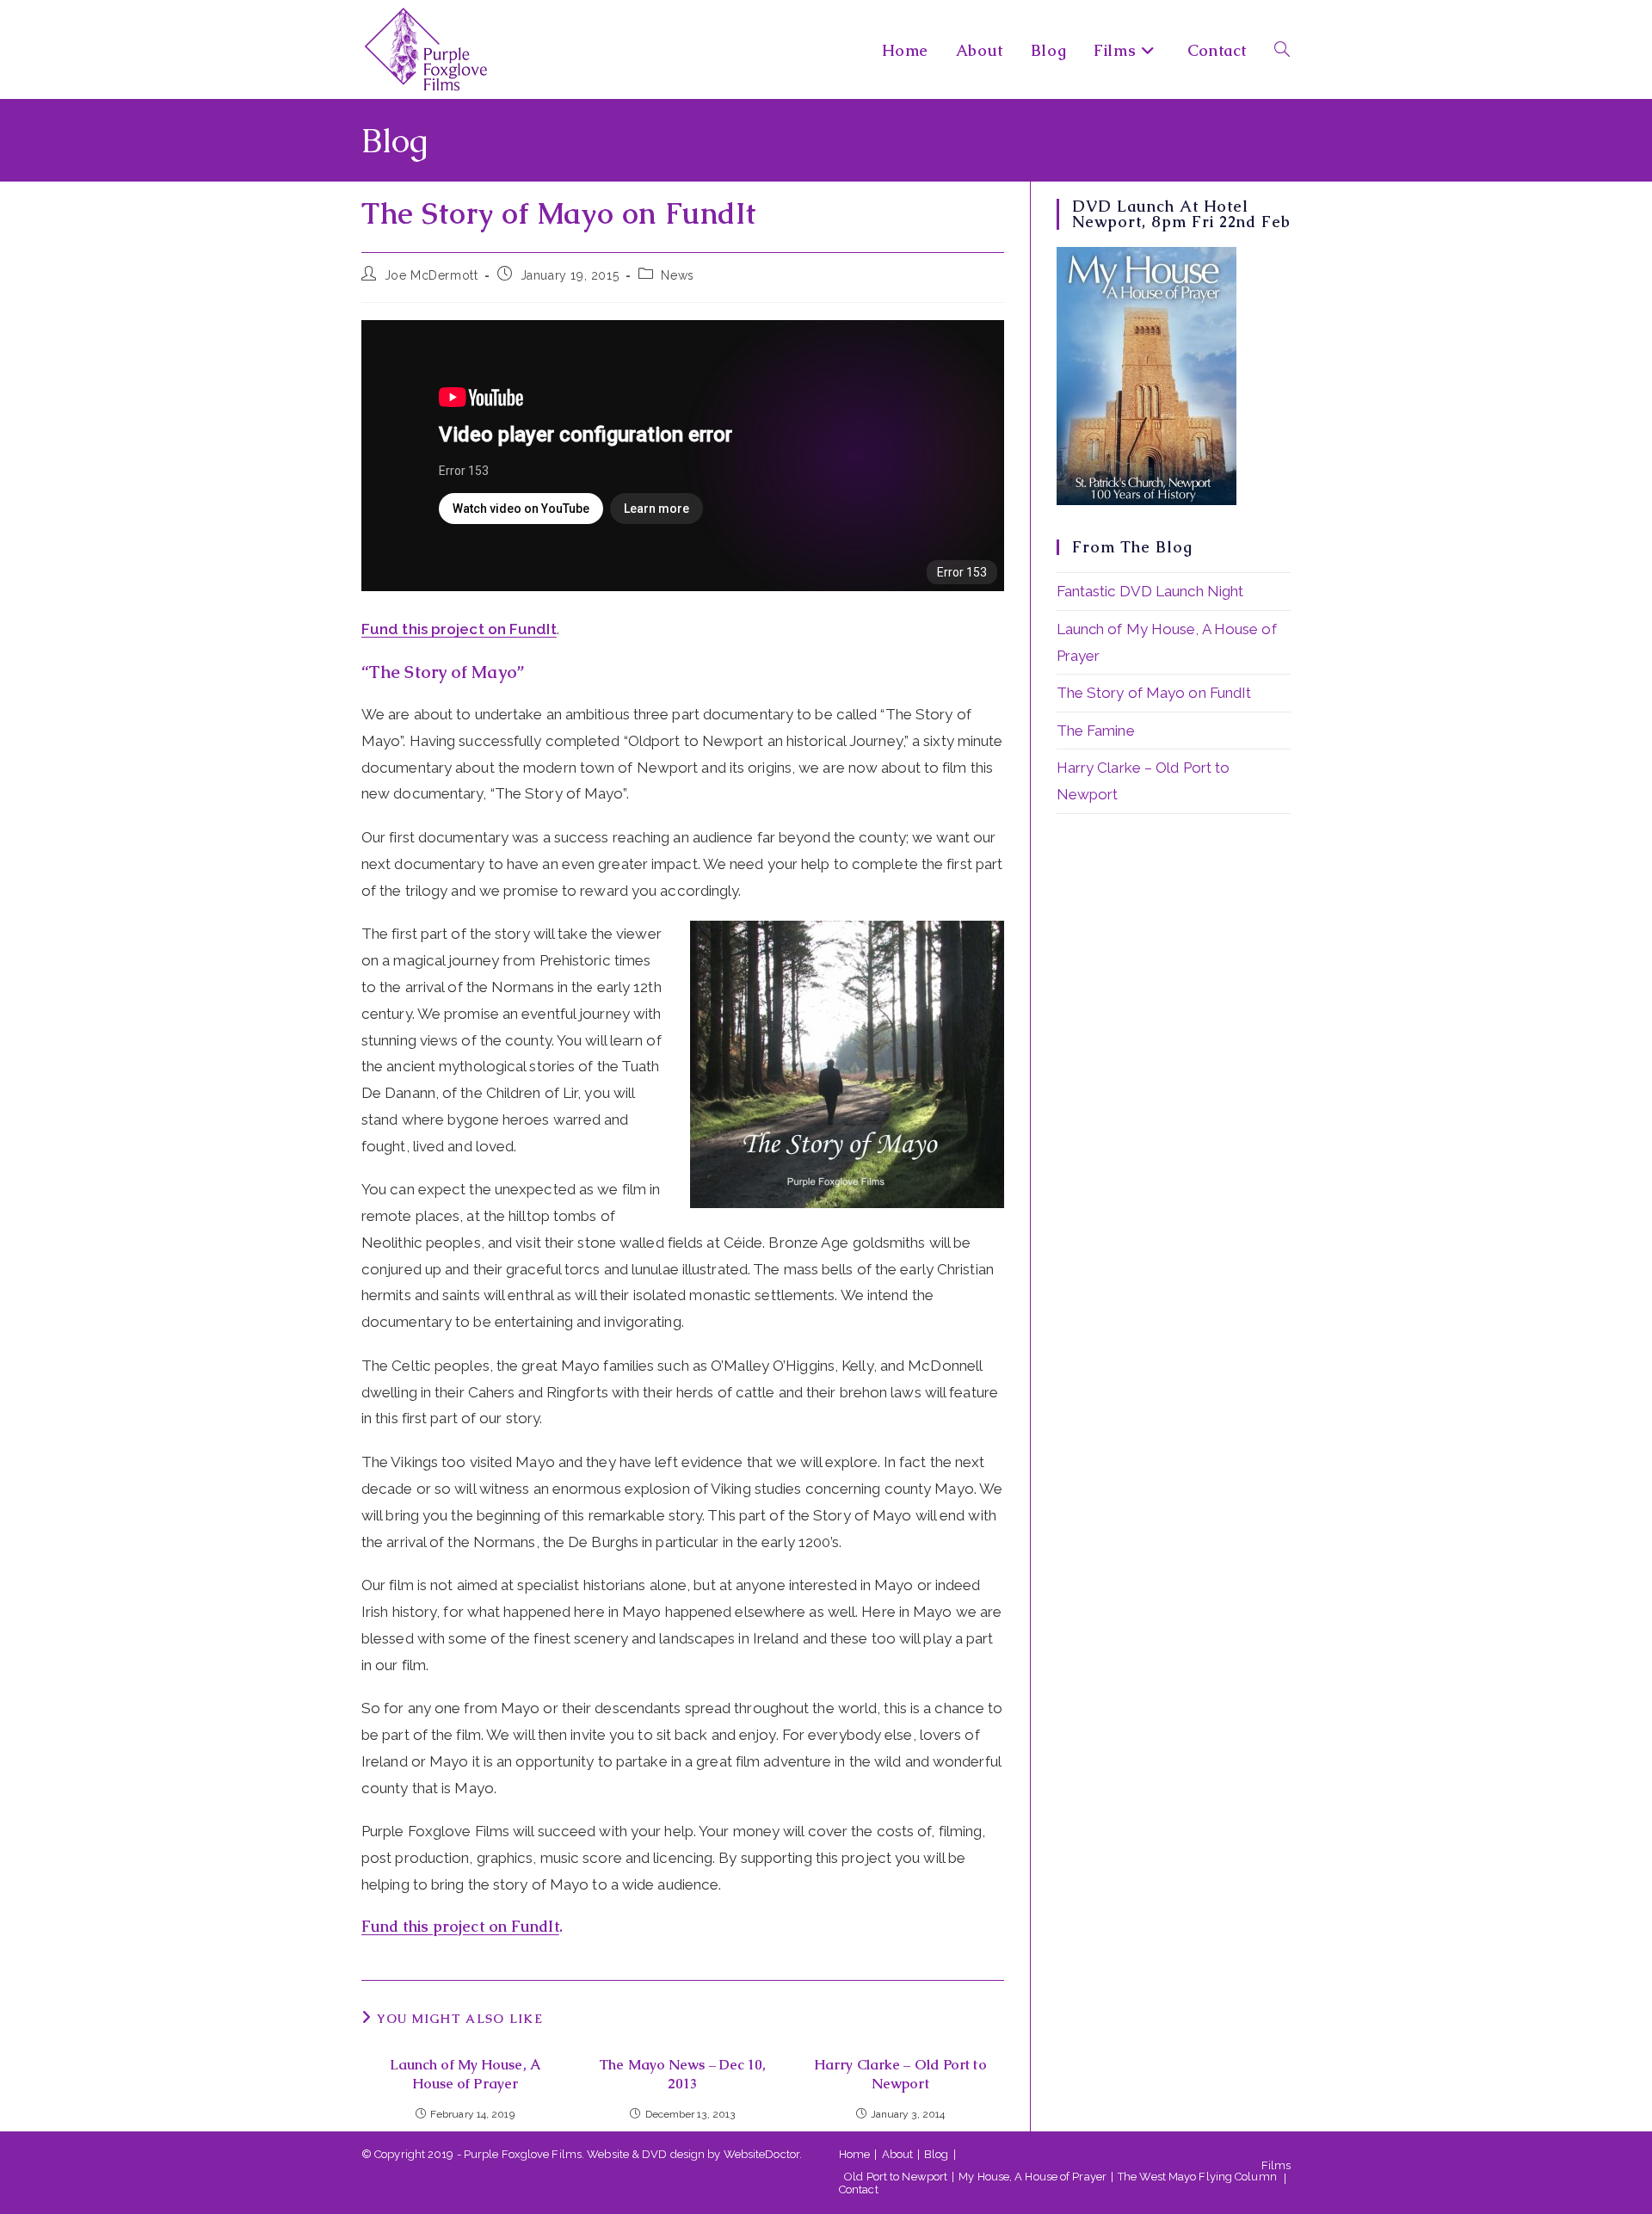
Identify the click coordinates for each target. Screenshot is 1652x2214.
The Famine (1096, 731)
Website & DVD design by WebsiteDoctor (693, 2154)
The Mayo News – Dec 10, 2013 (682, 2074)
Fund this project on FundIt (459, 629)
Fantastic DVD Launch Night (1150, 591)
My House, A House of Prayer (1032, 2177)
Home (854, 2154)
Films (1276, 2165)
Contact (859, 2189)
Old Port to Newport (896, 2177)
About (898, 2154)
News (677, 275)
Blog (936, 2154)
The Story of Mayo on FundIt (1154, 693)
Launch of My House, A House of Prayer (465, 2074)
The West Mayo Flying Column (1197, 2177)
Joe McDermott (431, 275)
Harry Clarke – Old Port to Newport (900, 2074)
